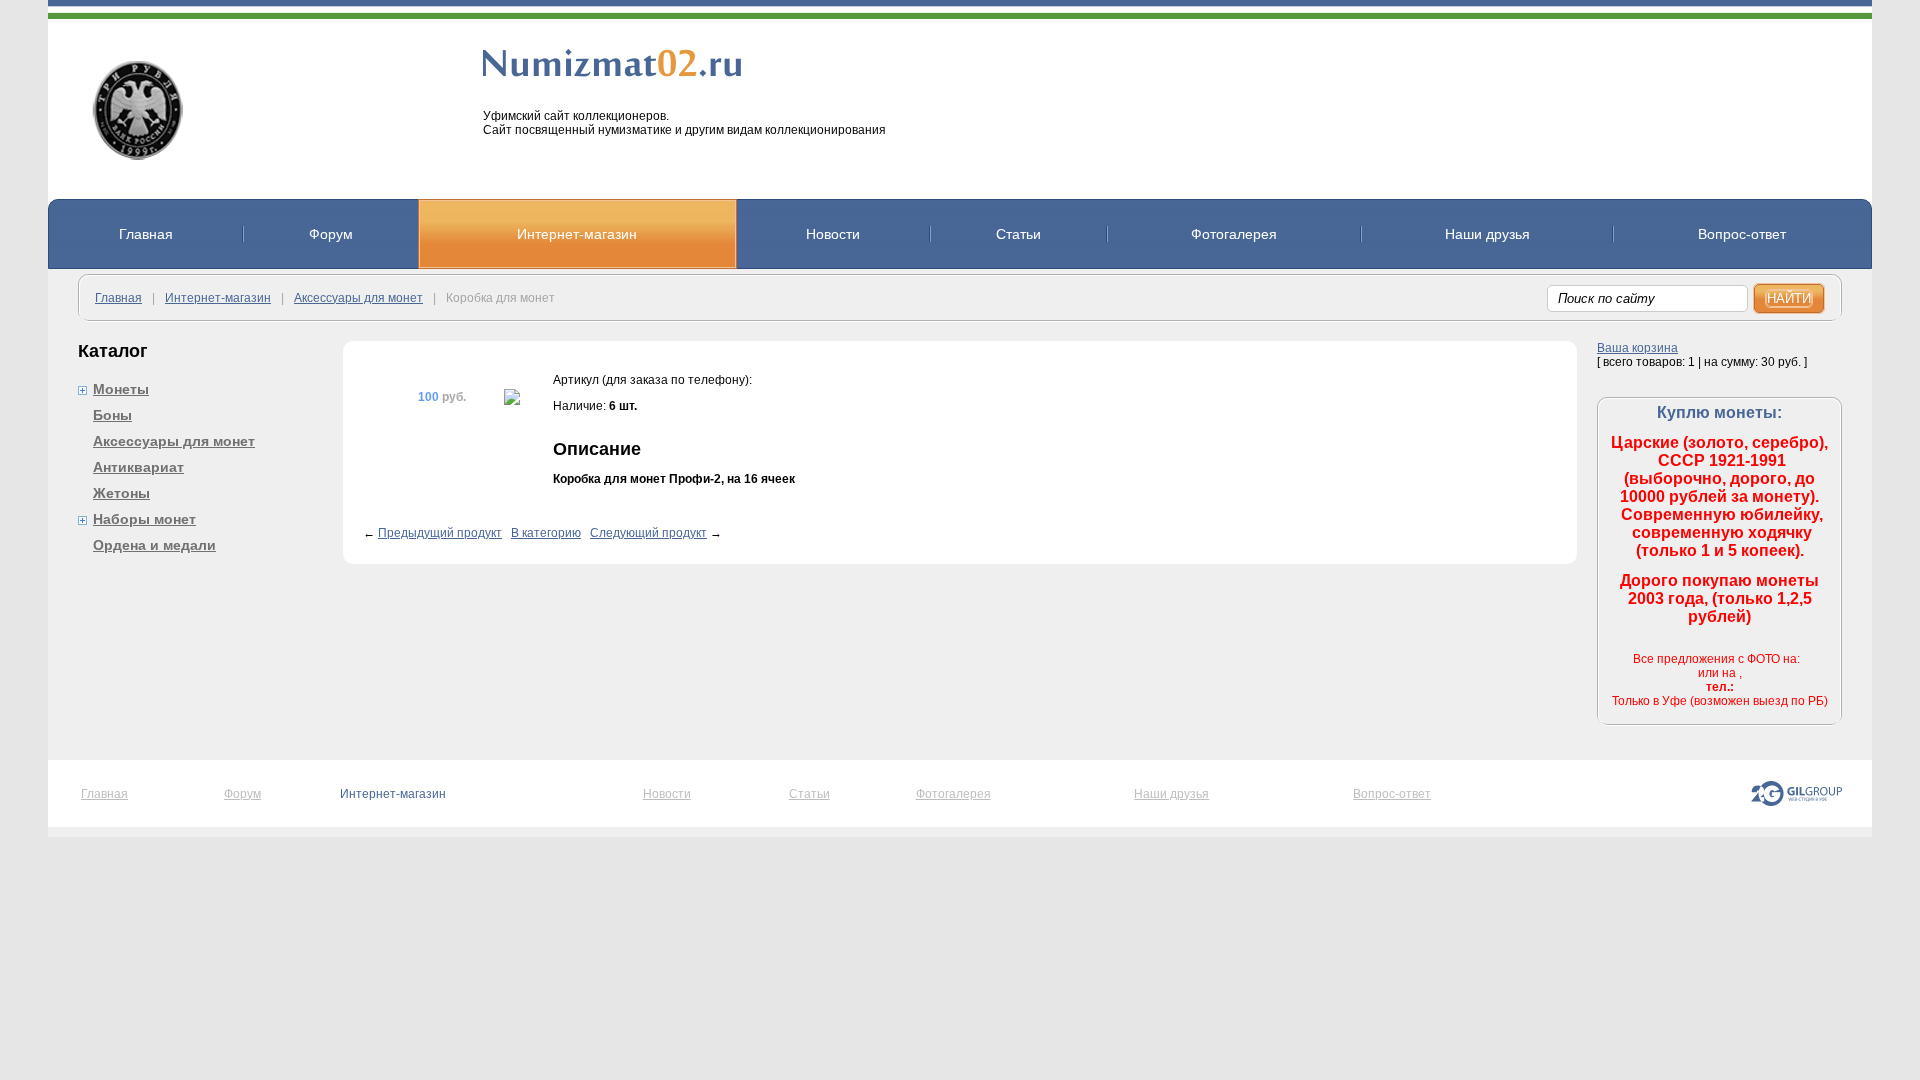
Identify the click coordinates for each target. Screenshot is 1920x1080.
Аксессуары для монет (358, 298)
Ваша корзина (1637, 348)
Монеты (121, 389)
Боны (112, 415)
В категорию (546, 533)
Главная (118, 298)
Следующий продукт (648, 533)
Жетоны (121, 493)
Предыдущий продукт (440, 533)
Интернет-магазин (218, 298)
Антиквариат (138, 467)
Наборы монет (144, 519)
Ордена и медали (154, 545)
